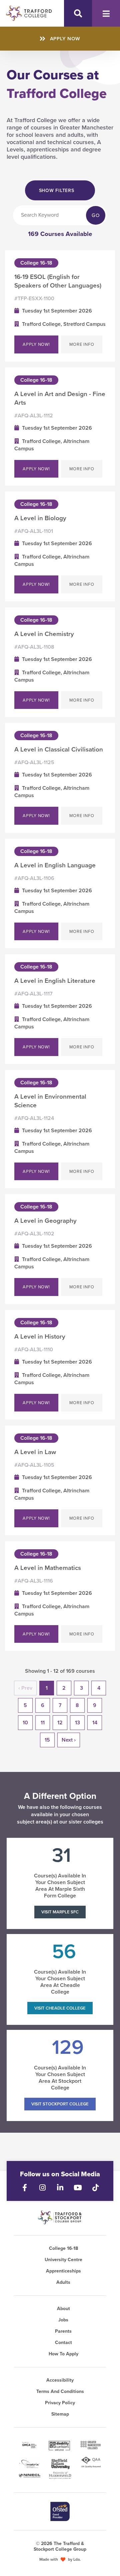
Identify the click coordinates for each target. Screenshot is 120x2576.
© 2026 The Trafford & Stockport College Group (60, 2546)
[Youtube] (78, 2188)
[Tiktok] (95, 2188)
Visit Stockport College (60, 2104)
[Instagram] (42, 2188)
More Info (82, 344)
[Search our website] (78, 13)
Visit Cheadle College (60, 2008)
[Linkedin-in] (60, 2188)
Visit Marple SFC (60, 1912)
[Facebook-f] (25, 2188)
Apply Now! (36, 344)
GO (96, 215)
